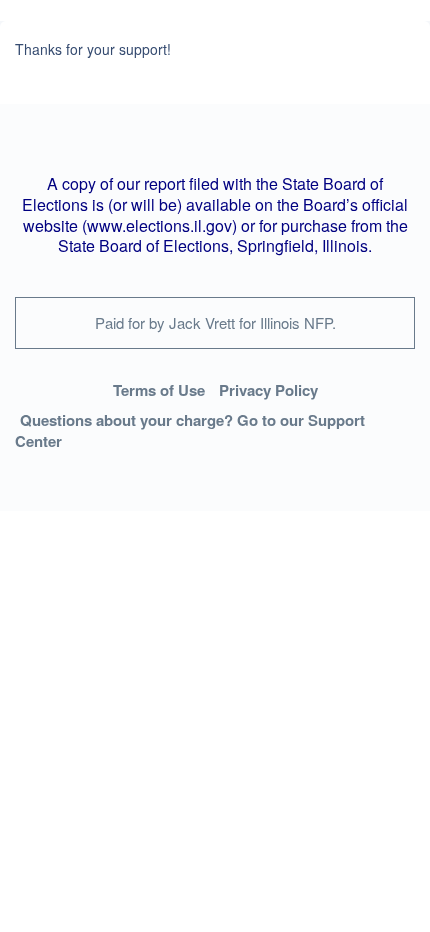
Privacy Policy (268, 390)
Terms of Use (159, 390)
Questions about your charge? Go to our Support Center (190, 430)
